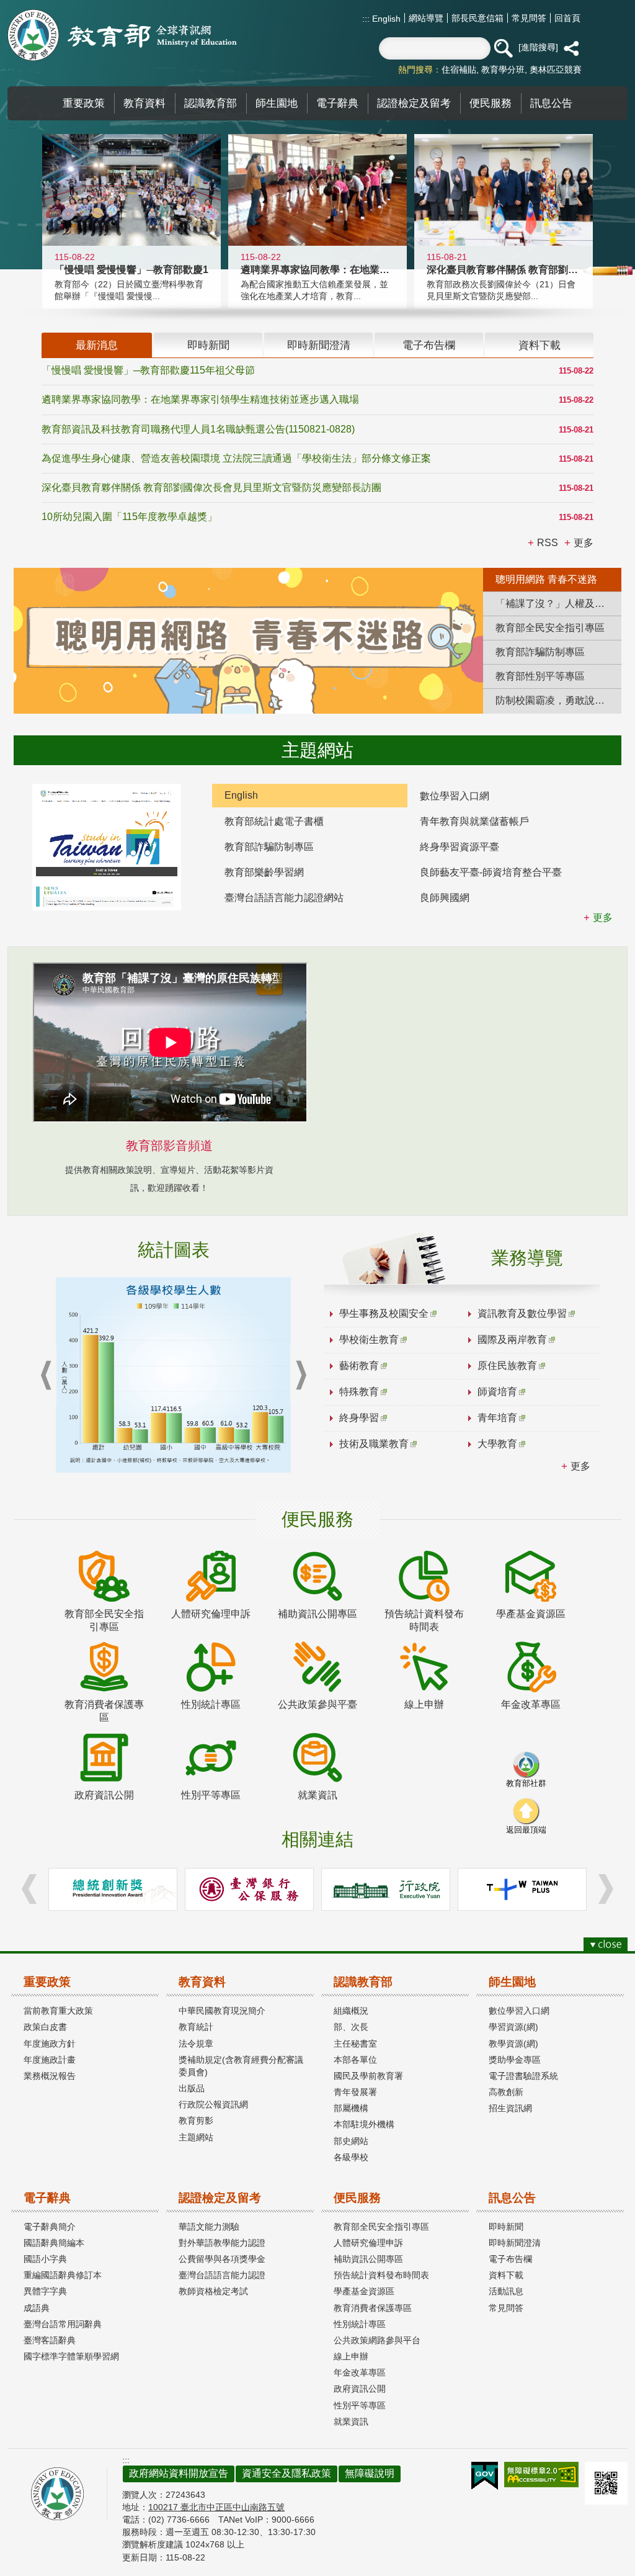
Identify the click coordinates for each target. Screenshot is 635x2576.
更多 (580, 1466)
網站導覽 (426, 18)
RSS (548, 543)
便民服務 (357, 2198)
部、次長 (351, 2027)
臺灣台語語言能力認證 (222, 2275)
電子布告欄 (510, 2259)
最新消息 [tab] (97, 345)
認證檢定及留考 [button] (414, 103)
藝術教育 (359, 1366)
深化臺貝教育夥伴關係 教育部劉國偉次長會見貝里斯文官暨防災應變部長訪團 (211, 487)
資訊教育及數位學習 (522, 1313)
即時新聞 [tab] (208, 345)
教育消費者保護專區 (373, 2308)
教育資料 (202, 1982)
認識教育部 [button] (211, 103)
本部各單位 (355, 2060)
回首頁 (567, 18)
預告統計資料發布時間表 (381, 2275)
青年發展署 (355, 2092)
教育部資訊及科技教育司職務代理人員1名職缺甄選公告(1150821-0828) (198, 429)
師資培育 (497, 1392)
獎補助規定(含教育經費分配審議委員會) (241, 2066)
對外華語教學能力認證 (222, 2243)
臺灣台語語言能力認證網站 (284, 898)
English (385, 19)
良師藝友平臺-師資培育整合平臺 (491, 872)
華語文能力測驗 (209, 2227)
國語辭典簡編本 (54, 2243)
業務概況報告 (50, 2076)
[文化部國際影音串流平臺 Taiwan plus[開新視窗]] (522, 1889)
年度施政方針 (50, 2044)
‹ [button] (46, 1376)
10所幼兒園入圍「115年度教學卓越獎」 (129, 517)
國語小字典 (45, 2259)
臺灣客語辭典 (50, 2340)
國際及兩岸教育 (512, 1340)
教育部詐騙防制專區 (269, 847)
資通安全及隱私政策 (286, 2473)
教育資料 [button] (144, 103)
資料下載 (506, 2275)
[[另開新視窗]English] (107, 847)
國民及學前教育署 (368, 2076)
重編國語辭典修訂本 (63, 2275)
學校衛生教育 (369, 1340)
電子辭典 (47, 2198)
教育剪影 (196, 2120)
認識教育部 (363, 1982)
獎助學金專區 (515, 2060)
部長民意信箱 (477, 18)
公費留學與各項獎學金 (222, 2259)
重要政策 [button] (84, 103)
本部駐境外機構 (364, 2124)
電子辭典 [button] (337, 103)
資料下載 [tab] (540, 345)
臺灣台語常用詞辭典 (63, 2324)
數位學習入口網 (455, 796)
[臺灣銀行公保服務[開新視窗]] (249, 1889)
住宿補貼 (459, 70)
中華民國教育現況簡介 (222, 2011)
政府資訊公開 (360, 2389)
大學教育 (497, 1444)
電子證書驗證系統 (523, 2076)
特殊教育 (359, 1392)
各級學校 (351, 2157)
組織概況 (351, 2011)
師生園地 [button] (277, 103)
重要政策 (47, 1982)
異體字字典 (45, 2291)
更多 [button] (584, 543)
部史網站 (351, 2141)
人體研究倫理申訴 (368, 2243)
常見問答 (529, 18)
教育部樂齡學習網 (264, 872)
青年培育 (497, 1418)
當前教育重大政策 (58, 2011)
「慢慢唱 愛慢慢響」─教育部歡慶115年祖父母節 (148, 370)
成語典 (37, 2308)
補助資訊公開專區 (368, 2259)
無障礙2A (541, 2475)
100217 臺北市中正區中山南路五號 (216, 2507)
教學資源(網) (513, 2044)
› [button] (301, 1376)
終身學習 (359, 1418)
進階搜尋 (538, 47)
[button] (503, 48)
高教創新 (506, 2092)
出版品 (192, 2088)
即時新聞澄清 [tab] (319, 345)
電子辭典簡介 (50, 2227)
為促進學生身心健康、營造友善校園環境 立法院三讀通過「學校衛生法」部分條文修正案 (236, 458)
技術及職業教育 (374, 1444)
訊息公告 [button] (551, 103)
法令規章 (196, 2044)
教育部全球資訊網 (122, 35)
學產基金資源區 (364, 2291)
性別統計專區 (360, 2324)
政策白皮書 (45, 2027)
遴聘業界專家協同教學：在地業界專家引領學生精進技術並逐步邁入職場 (200, 399)
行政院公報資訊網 (213, 2104)
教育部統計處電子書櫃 (274, 821)
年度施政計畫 (50, 2060)
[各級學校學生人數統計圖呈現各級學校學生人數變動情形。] (173, 1375)
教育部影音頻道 (169, 1146)
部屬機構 (351, 2108)
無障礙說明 (370, 2473)
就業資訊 (351, 2421)
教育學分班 (503, 70)
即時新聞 (506, 2227)
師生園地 (512, 1982)
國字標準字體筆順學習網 (71, 2356)
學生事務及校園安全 (384, 1313)
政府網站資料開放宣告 (179, 2473)
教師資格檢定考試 (213, 2291)
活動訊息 (506, 2291)
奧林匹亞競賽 (556, 70)
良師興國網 (445, 898)
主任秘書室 (355, 2044)
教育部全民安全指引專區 (381, 2227)
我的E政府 (485, 2476)
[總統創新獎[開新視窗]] (113, 1889)
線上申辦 (351, 2356)
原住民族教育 (507, 1366)
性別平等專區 (360, 2405)
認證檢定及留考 (220, 2198)
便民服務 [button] (491, 103)
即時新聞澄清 (515, 2243)
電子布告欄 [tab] (429, 345)
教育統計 (196, 2027)
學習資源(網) (513, 2027)
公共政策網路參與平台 (377, 2340)
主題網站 (196, 2137)
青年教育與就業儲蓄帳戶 (474, 821)
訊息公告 (512, 2198)
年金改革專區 (360, 2372)
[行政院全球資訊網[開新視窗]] (386, 1889)
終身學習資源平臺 (460, 847)
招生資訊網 (510, 2108)
